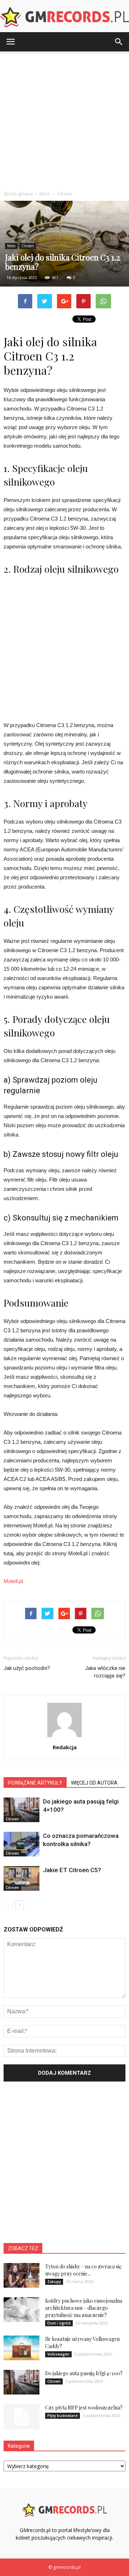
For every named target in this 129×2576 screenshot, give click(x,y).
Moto (11, 246)
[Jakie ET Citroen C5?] (21, 1878)
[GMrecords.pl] (64, 17)
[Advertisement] (64, 119)
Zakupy (54, 2282)
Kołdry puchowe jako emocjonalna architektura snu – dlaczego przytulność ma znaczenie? (84, 2308)
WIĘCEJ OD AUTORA (94, 1783)
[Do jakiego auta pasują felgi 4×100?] (21, 1810)
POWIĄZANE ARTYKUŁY (35, 1783)
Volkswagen (58, 2354)
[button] (119, 42)
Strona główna (18, 194)
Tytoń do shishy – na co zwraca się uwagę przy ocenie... (83, 2270)
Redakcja (65, 1747)
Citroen (28, 246)
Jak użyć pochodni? (27, 1668)
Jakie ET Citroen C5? (72, 1870)
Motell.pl (13, 1581)
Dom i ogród (59, 2323)
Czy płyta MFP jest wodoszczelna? (84, 2408)
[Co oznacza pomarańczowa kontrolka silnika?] (21, 1844)
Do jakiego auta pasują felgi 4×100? (84, 2373)
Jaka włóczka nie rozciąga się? (105, 1672)
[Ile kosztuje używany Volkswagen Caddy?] (21, 2348)
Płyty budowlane (63, 2416)
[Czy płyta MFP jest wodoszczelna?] (21, 2417)
